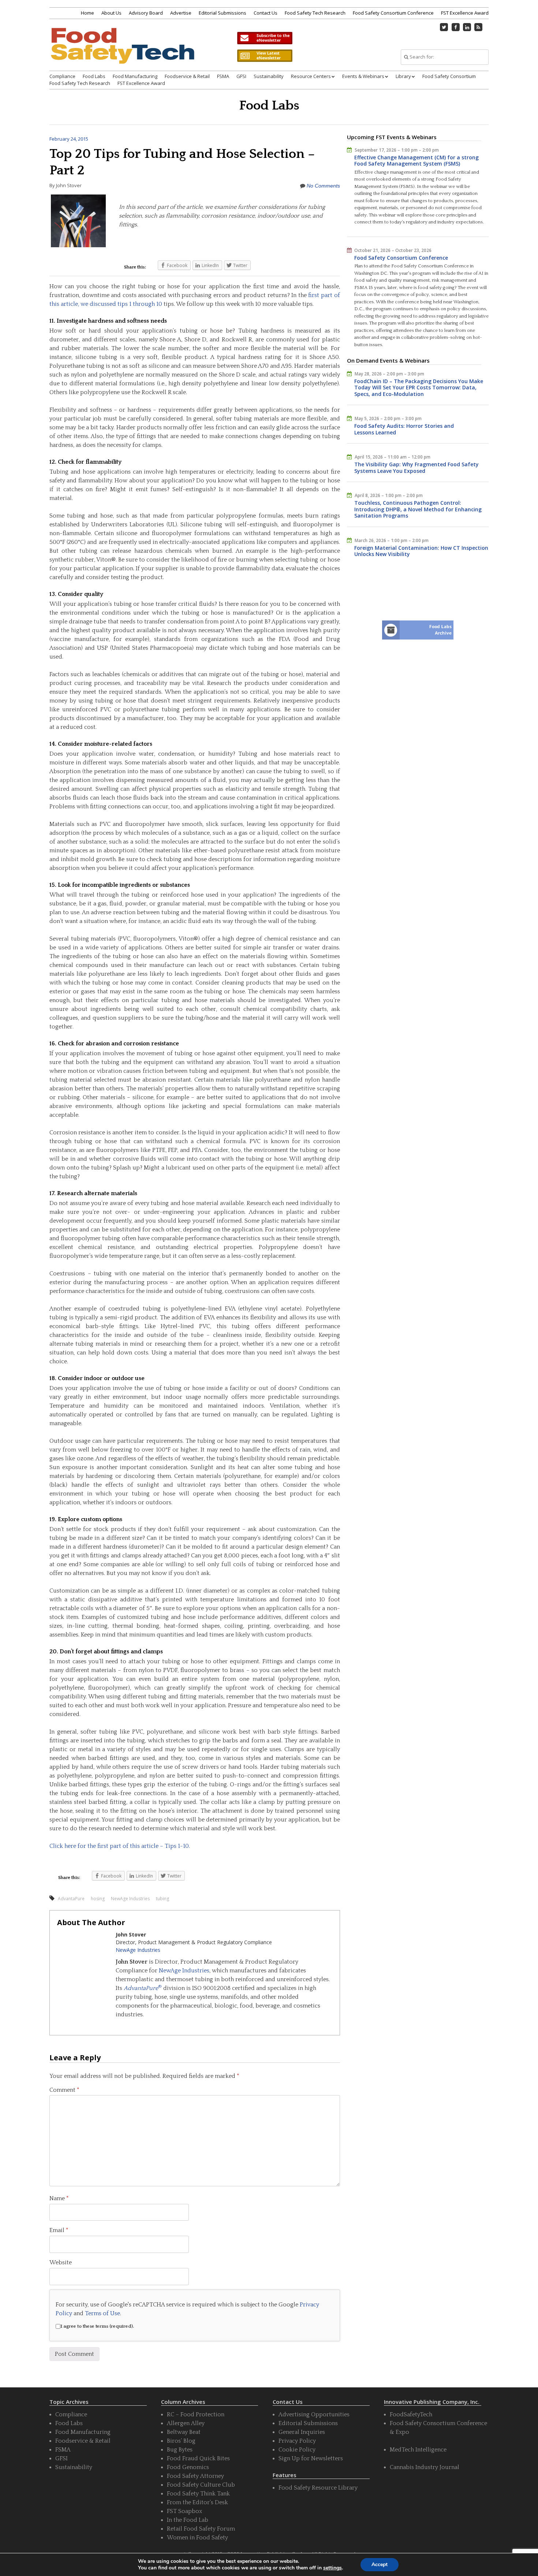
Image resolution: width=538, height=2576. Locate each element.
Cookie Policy (297, 2450)
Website (61, 2262)
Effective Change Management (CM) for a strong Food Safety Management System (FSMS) (416, 161)
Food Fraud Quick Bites (198, 2458)
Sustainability (269, 76)
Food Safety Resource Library (318, 2488)
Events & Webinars (363, 76)
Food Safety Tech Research (315, 13)
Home (87, 13)
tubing (162, 1899)
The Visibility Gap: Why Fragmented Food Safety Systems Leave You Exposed (416, 468)
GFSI (241, 76)
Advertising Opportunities (314, 2414)
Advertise (181, 13)
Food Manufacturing (135, 76)
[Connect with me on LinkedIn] (467, 27)
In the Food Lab (188, 2520)
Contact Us (266, 13)
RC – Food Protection (196, 2414)
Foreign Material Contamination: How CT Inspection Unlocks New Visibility (421, 551)
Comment (64, 2090)
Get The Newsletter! (265, 38)
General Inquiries (302, 2432)
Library (403, 76)
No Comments (323, 186)
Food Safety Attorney (195, 2476)
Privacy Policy (297, 2441)
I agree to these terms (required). (97, 2326)
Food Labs (94, 76)
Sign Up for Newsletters (311, 2458)
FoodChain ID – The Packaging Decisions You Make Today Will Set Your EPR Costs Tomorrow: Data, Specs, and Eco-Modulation (419, 388)
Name (59, 2198)
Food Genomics (188, 2467)
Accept (380, 2564)
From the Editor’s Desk (197, 2502)
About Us (111, 13)
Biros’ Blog (181, 2441)
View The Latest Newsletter (265, 56)
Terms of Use (102, 2313)
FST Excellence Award (465, 13)
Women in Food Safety (197, 2538)
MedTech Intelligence (418, 2450)
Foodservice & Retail (187, 76)
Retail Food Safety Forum (201, 2529)
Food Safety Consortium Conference (393, 13)
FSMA (223, 76)
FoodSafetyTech (411, 2414)
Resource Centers (311, 76)
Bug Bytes (180, 2450)
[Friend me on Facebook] (456, 27)
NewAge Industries (130, 1899)
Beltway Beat (184, 2432)
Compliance (62, 76)
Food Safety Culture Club (201, 2485)
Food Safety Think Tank (198, 2494)
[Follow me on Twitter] (444, 27)
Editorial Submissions (223, 13)
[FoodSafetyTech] (122, 52)
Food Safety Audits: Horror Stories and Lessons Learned (404, 429)
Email (59, 2230)
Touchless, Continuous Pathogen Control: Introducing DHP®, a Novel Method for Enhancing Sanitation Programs (418, 509)
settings (332, 2568)
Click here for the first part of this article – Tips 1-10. (120, 1846)
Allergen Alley (186, 2423)
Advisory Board (146, 13)
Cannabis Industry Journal (425, 2467)
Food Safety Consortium (449, 76)
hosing (98, 1899)
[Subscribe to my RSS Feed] (479, 27)
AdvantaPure (71, 1899)
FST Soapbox (184, 2511)
